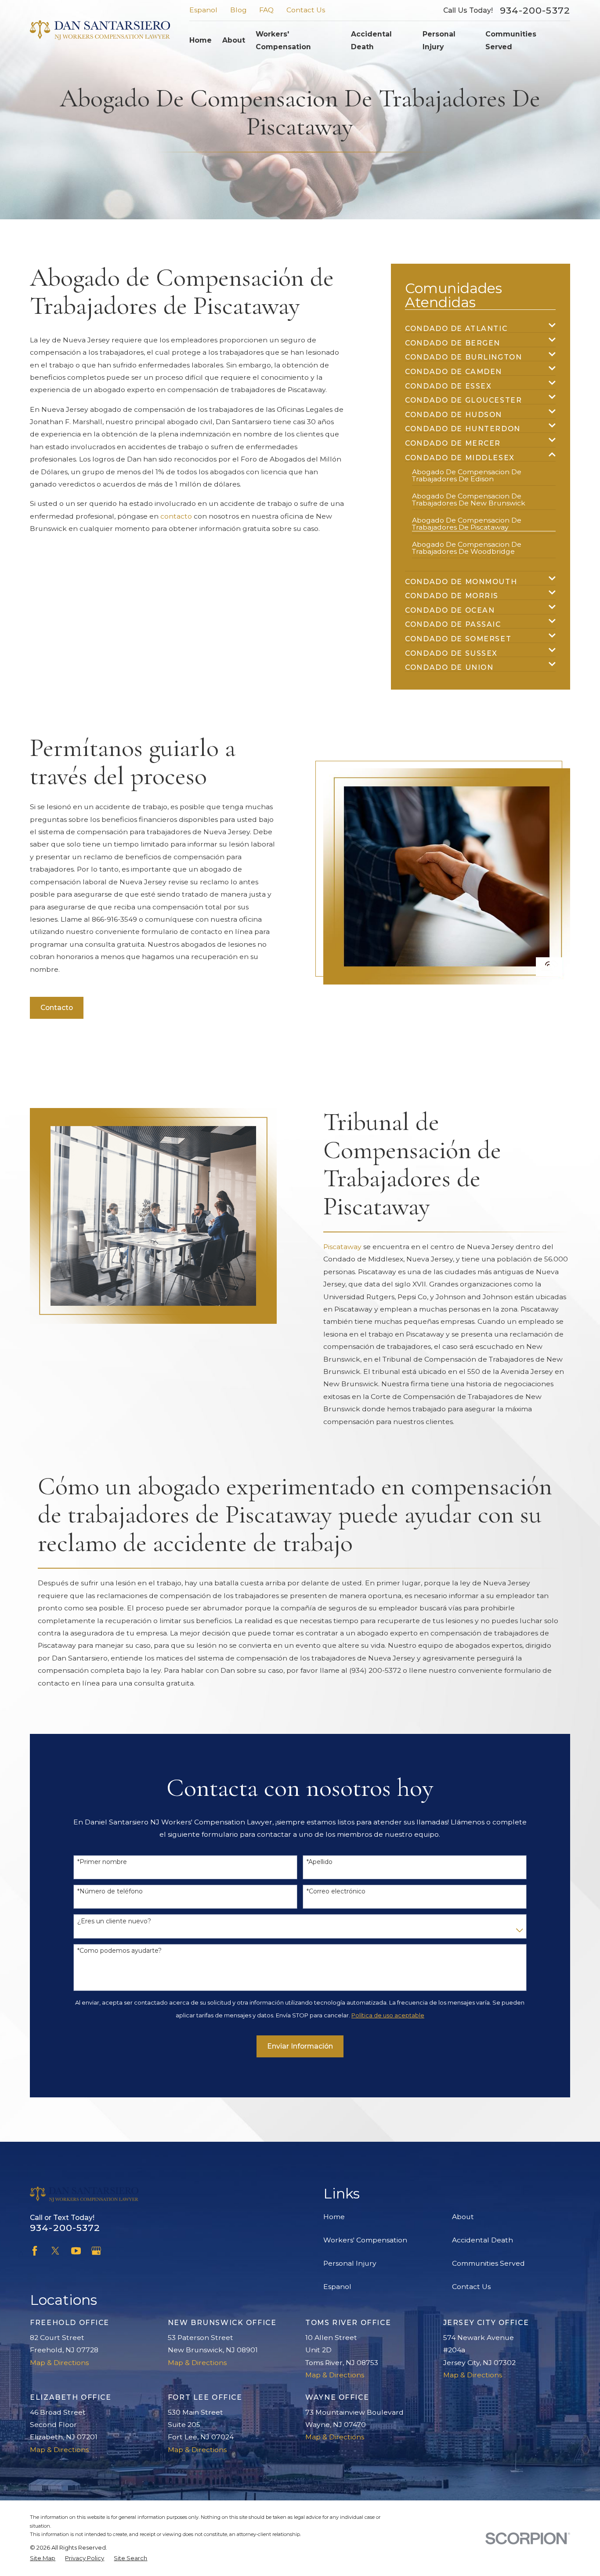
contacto (176, 516)
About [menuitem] (234, 40)
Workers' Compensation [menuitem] (283, 40)
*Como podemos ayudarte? (119, 1951)
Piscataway (342, 1247)
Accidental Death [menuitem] (371, 40)
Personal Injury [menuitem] (439, 40)
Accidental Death (483, 2240)
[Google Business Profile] (96, 2251)
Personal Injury (350, 2263)
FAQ (266, 10)
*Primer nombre (102, 1862)
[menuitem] (475, 325)
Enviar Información (300, 2046)
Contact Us (306, 10)
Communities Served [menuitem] (511, 40)
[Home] (100, 30)
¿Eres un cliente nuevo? (114, 1921)
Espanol (203, 10)
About (463, 2217)
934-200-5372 (535, 10)
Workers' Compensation (365, 2240)
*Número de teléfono (110, 1891)
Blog (239, 10)
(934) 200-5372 (375, 1670)
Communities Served (488, 2263)
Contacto (57, 1008)
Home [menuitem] (201, 40)
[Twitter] (55, 2251)
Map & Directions (59, 2363)
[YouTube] (76, 2251)
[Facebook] (35, 2251)
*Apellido (320, 1862)
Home (334, 2217)
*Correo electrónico (336, 1891)
